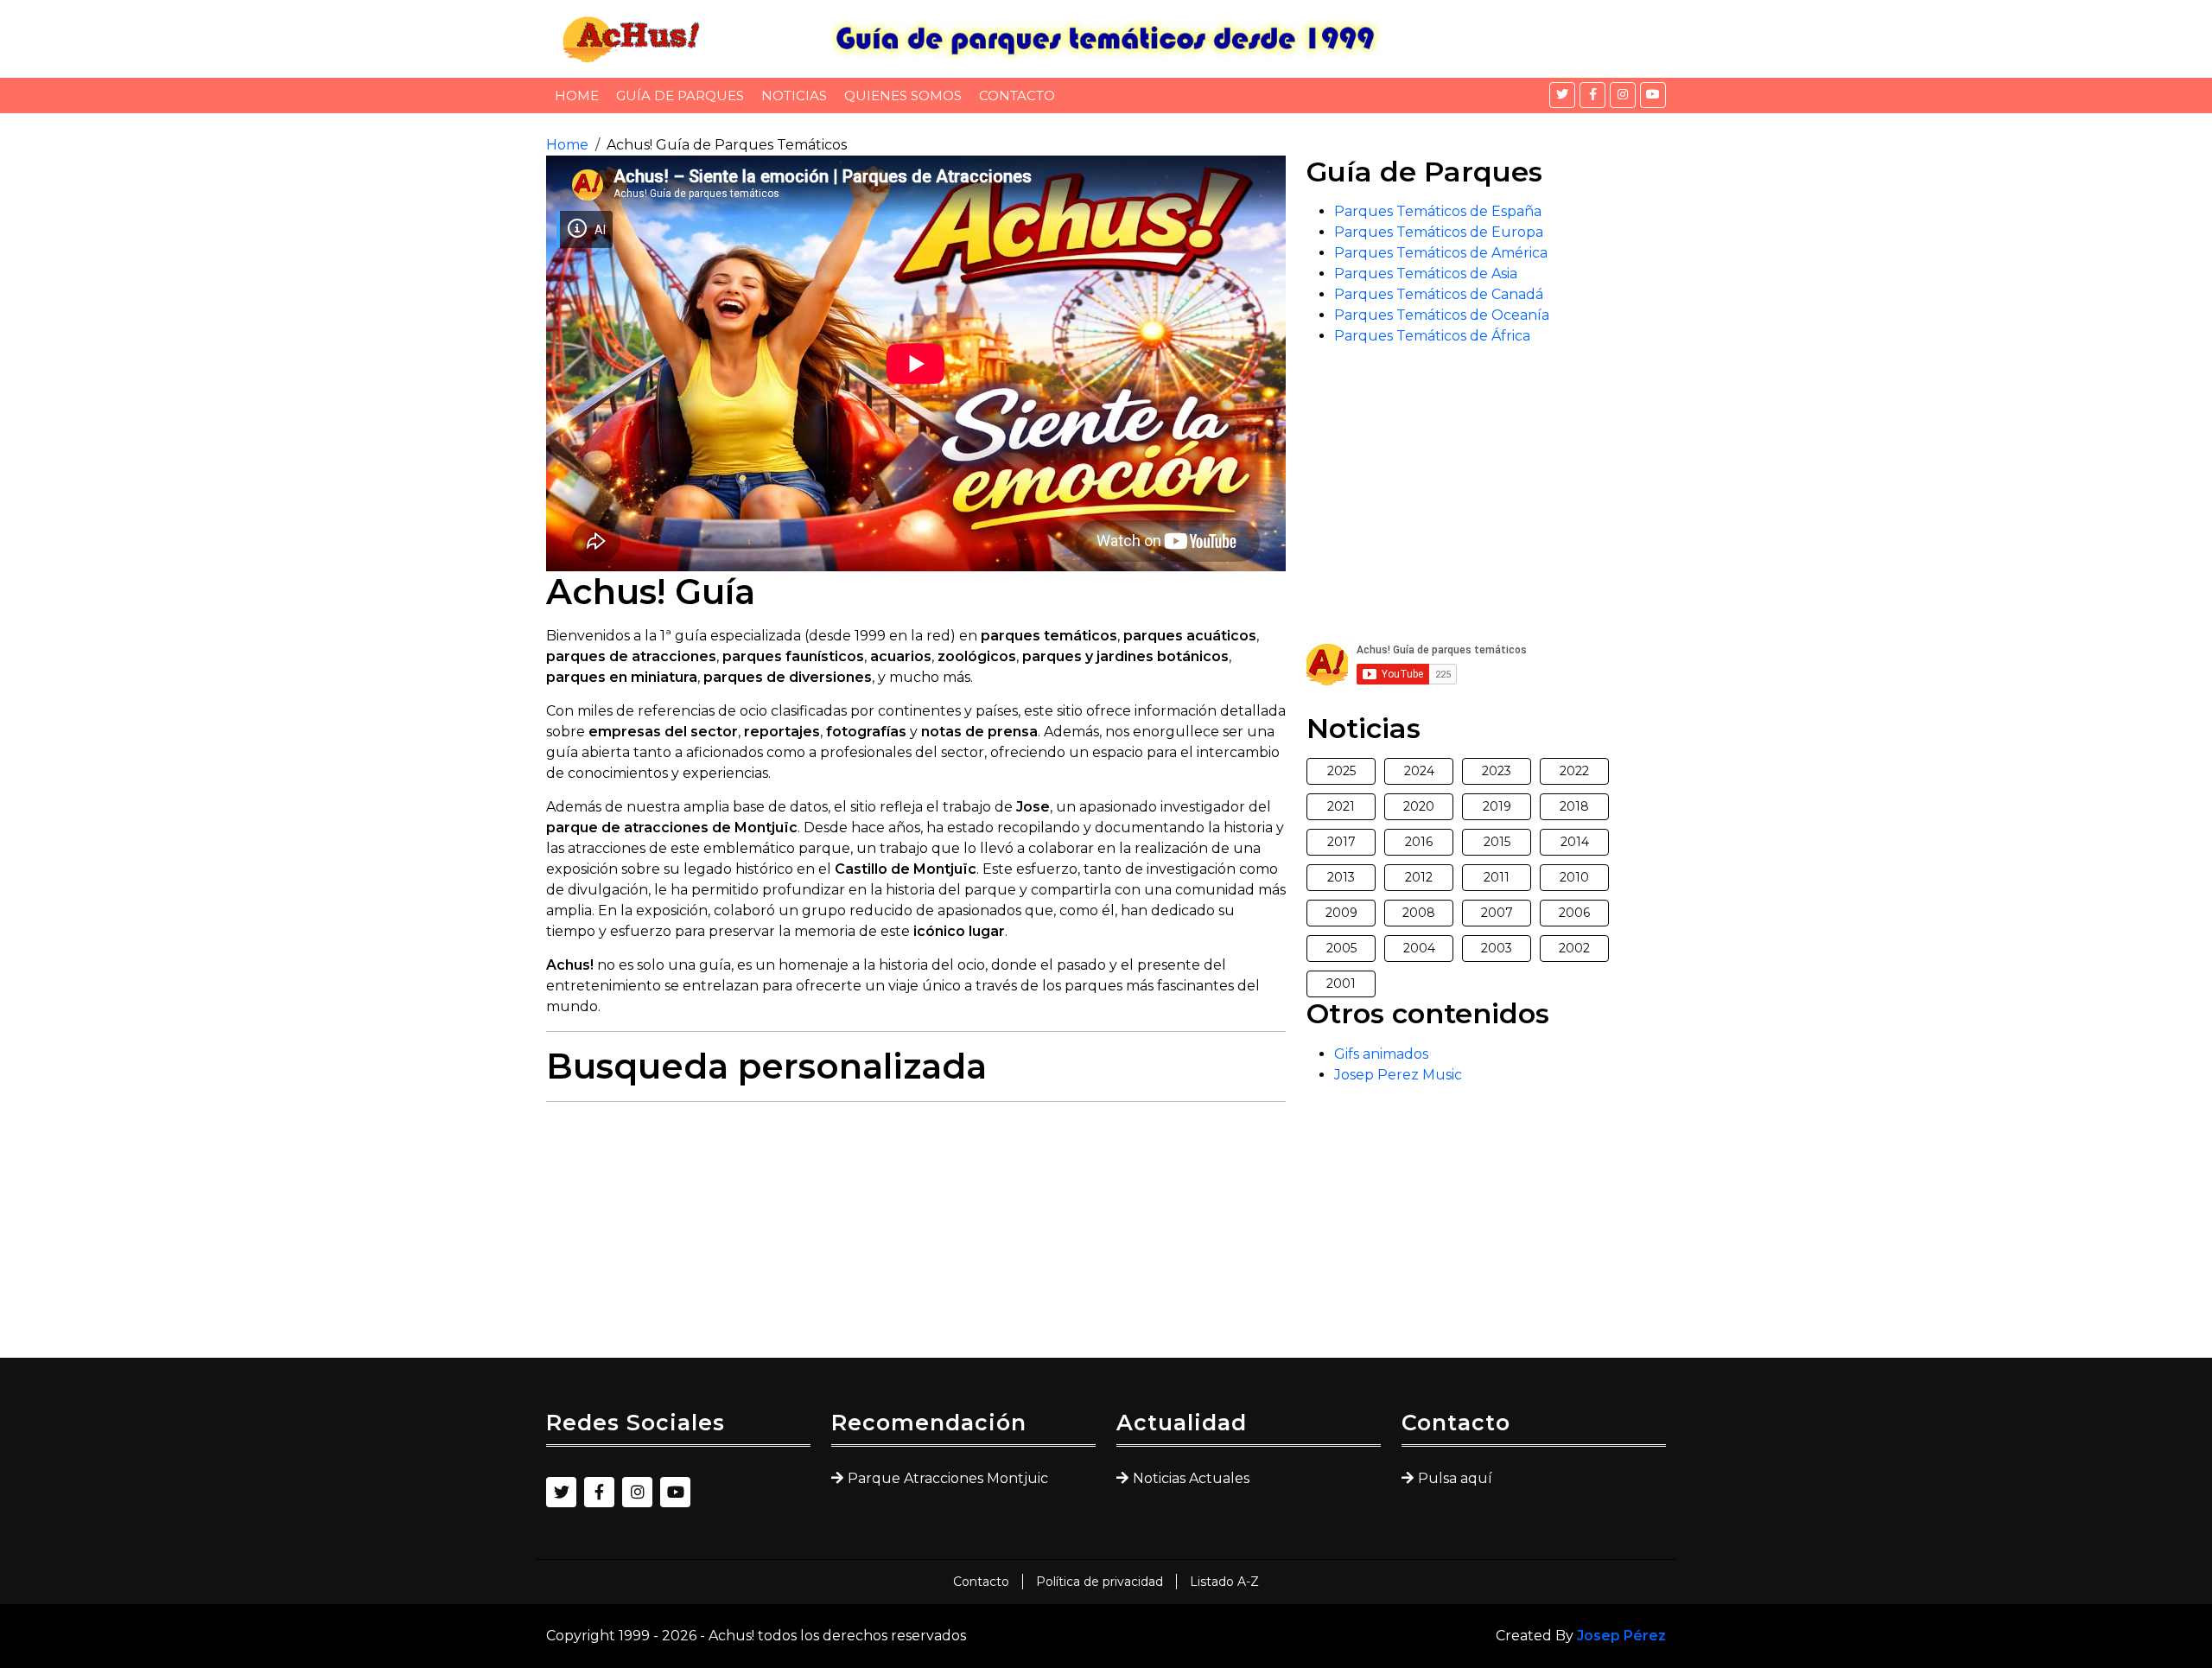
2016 (1419, 842)
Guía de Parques (680, 95)
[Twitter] (1562, 95)
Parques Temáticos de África (1432, 336)
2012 (1419, 877)
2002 (1574, 948)
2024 (1419, 771)
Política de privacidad (1100, 1582)
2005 (1341, 948)
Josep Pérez (1621, 1636)
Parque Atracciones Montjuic (948, 1478)
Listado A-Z (1224, 1582)
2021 (1341, 806)
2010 (1574, 877)
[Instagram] (1623, 95)
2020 (1419, 806)
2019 (1497, 806)
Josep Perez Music (1398, 1075)
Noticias (794, 95)
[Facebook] (1592, 95)
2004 (1419, 948)
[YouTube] (1653, 95)
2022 (1574, 771)
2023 (1497, 771)
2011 (1497, 877)
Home (577, 95)
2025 (1341, 771)
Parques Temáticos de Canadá (1439, 294)
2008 (1419, 913)
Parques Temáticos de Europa (1439, 232)
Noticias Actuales (1191, 1478)
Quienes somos (903, 95)
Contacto (1017, 95)
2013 (1341, 877)
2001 (1341, 984)
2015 (1497, 842)
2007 (1497, 913)
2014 (1575, 842)
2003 (1497, 948)
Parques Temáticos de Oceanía (1442, 315)
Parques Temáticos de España (1438, 211)
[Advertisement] (916, 1237)
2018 (1574, 806)
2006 (1574, 913)
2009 (1341, 913)
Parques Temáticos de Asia (1426, 274)
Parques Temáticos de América (1441, 253)
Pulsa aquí (1455, 1478)
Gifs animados (1381, 1054)
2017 (1341, 842)
